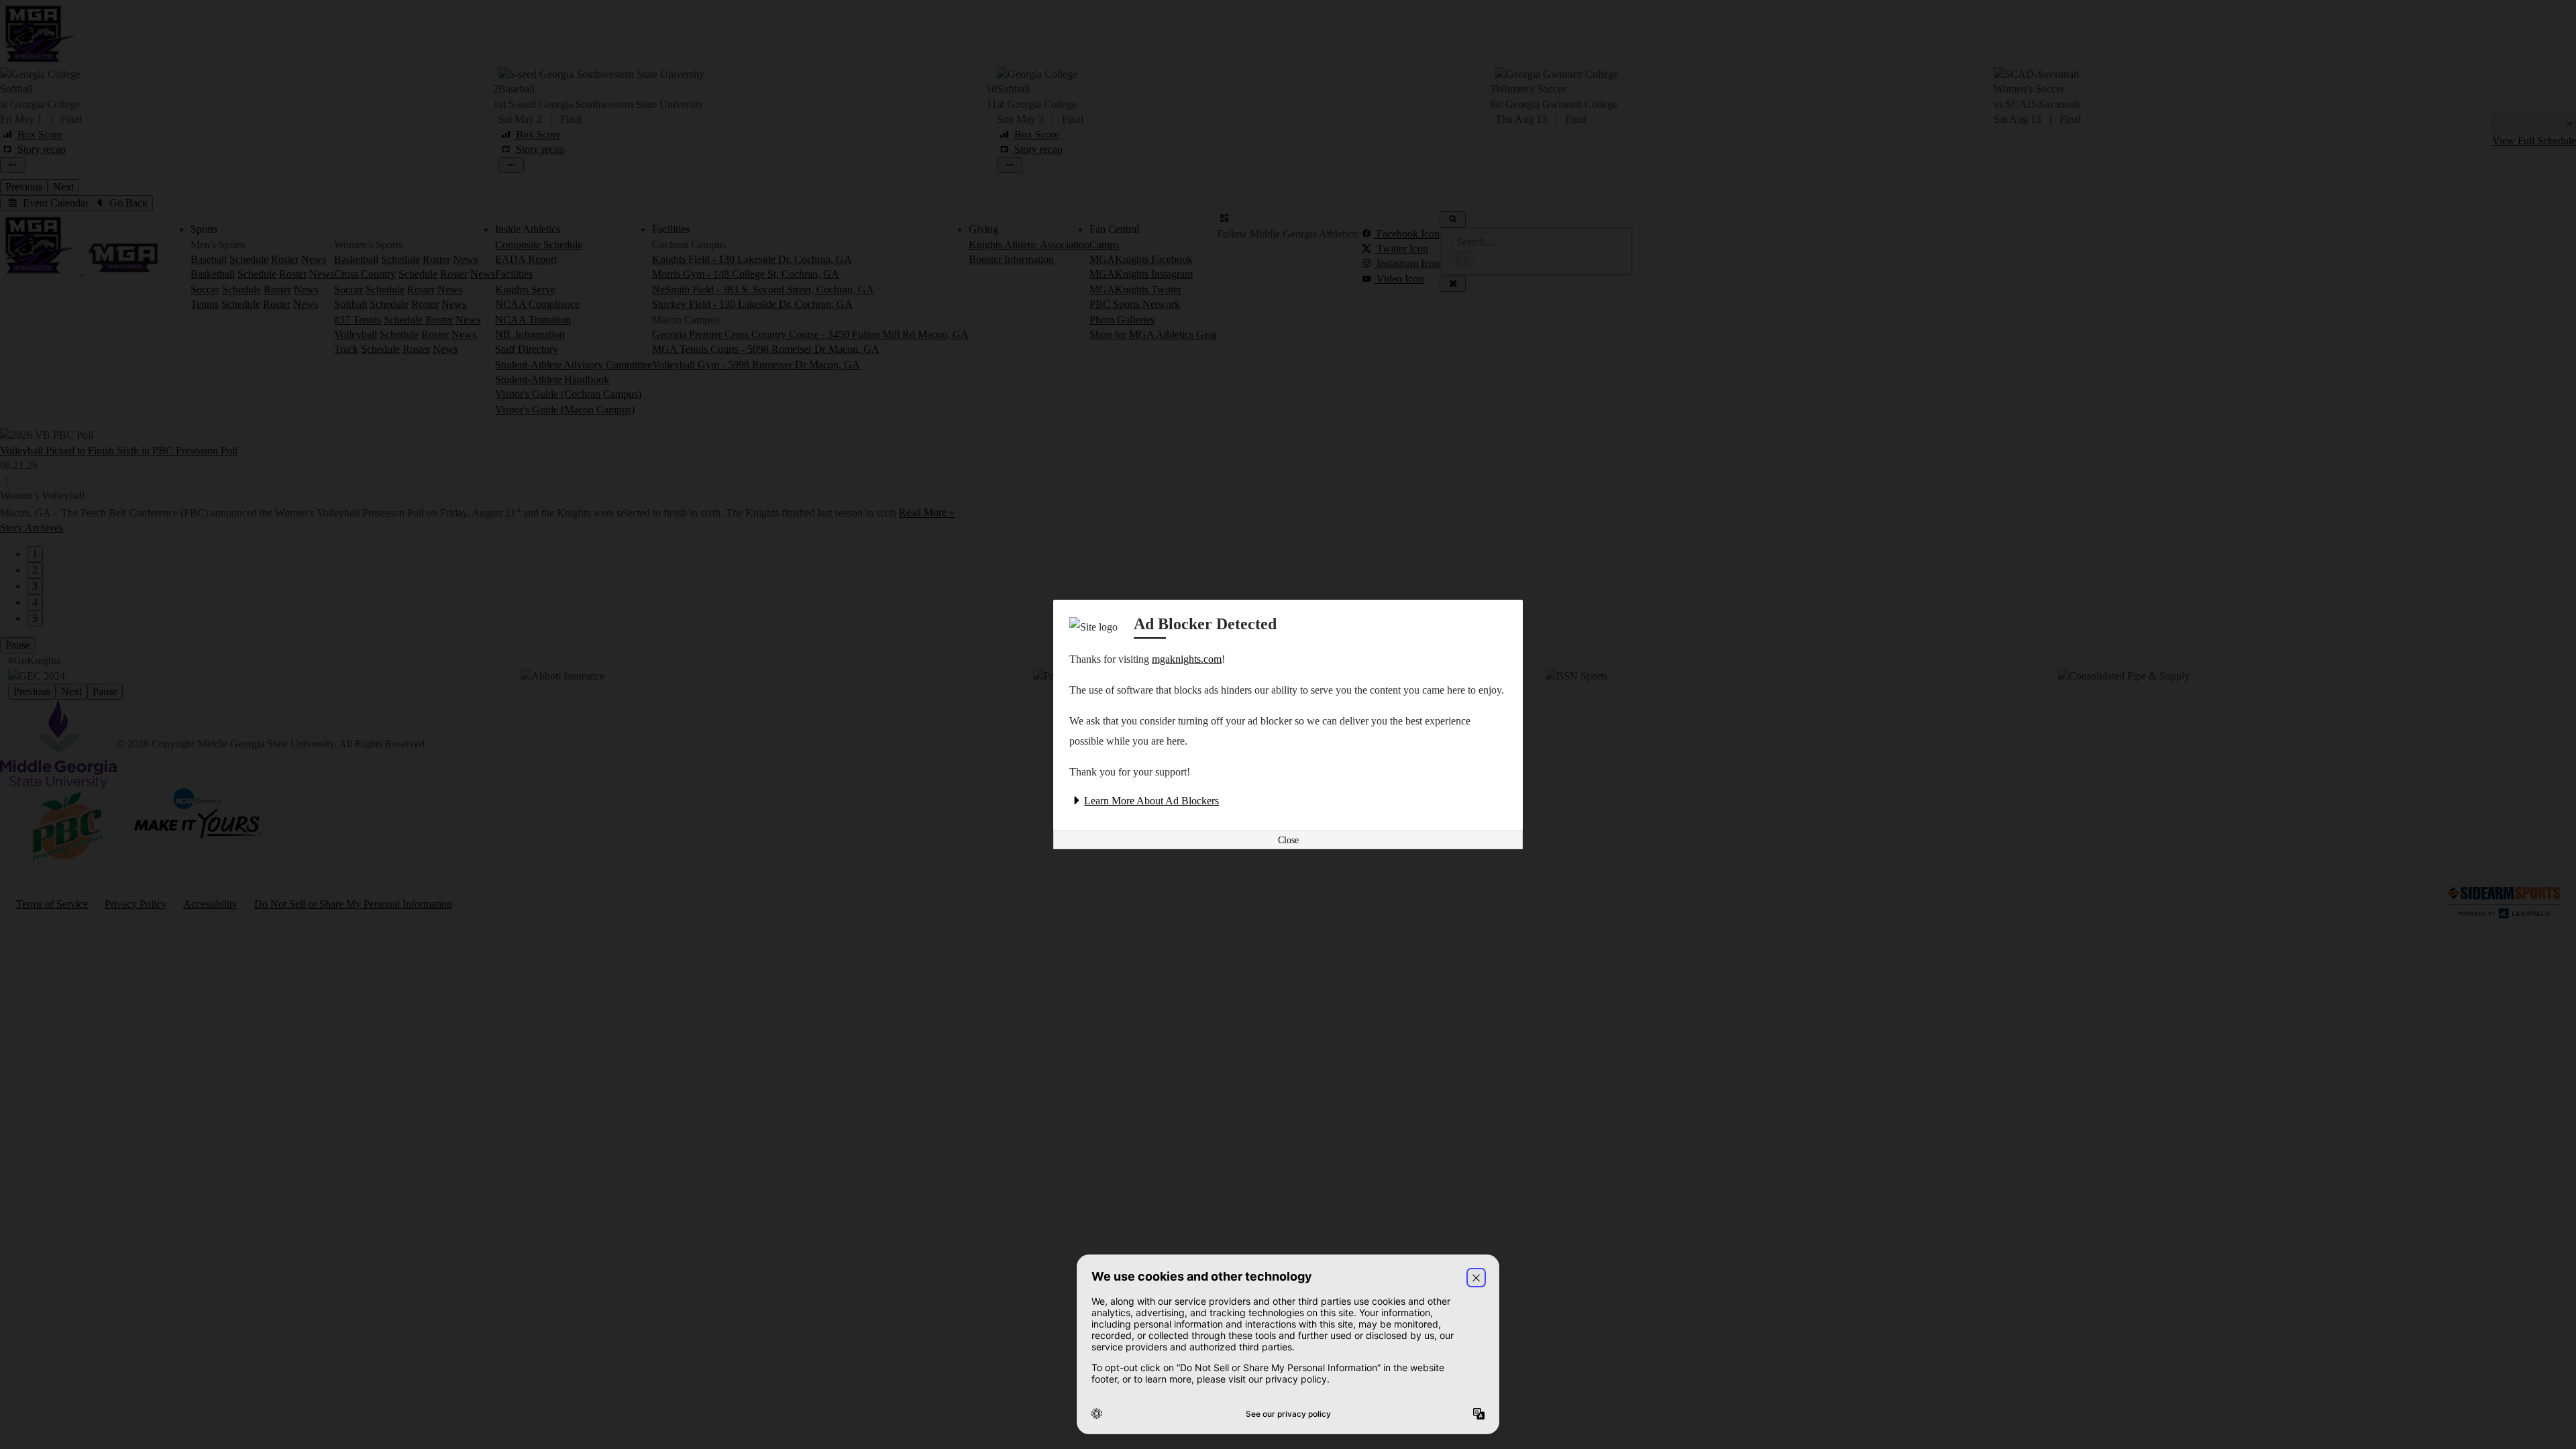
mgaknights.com (1187, 659)
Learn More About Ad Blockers (1151, 801)
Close (1288, 840)
